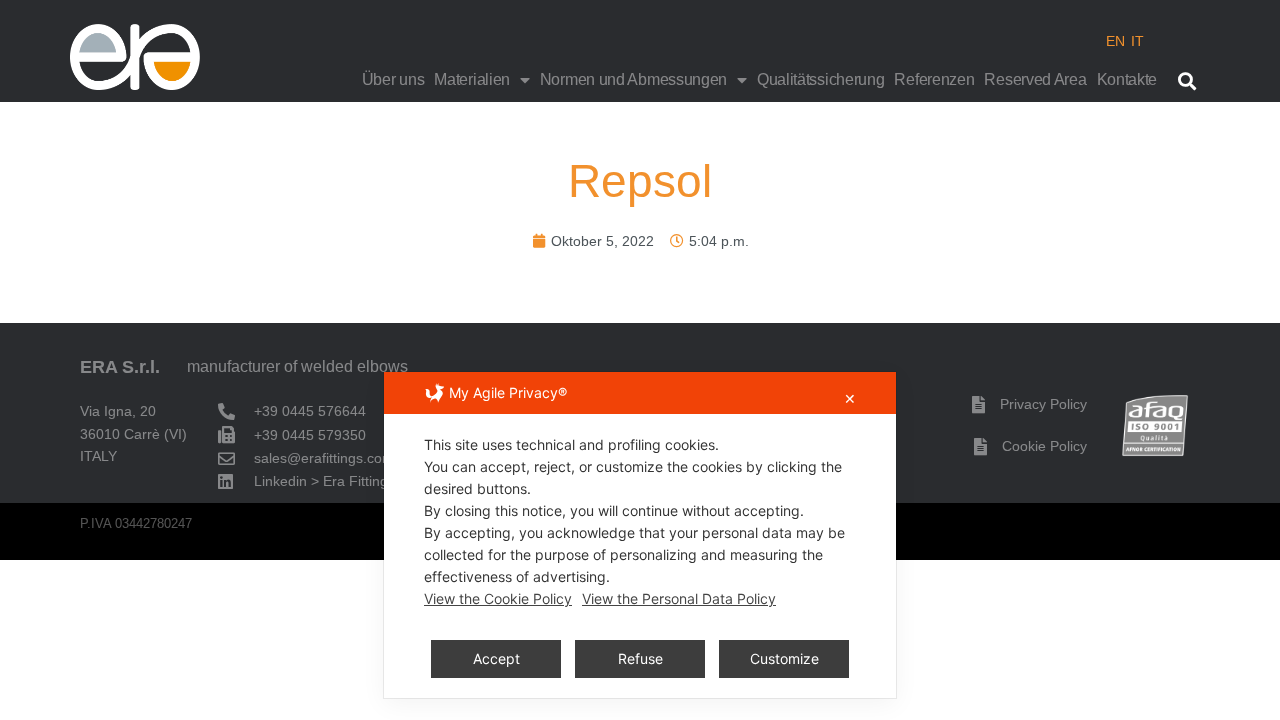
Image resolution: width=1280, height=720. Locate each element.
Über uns (393, 79)
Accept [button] (496, 658)
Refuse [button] (640, 658)
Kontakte (1127, 79)
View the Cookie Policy (498, 598)
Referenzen (934, 79)
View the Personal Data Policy (679, 598)
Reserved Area (1035, 79)
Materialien (472, 79)
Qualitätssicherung (821, 79)
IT (1137, 41)
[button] (1186, 80)
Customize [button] (784, 658)
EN (1115, 41)
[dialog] (640, 535)
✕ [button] (850, 398)
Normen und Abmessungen (633, 79)
